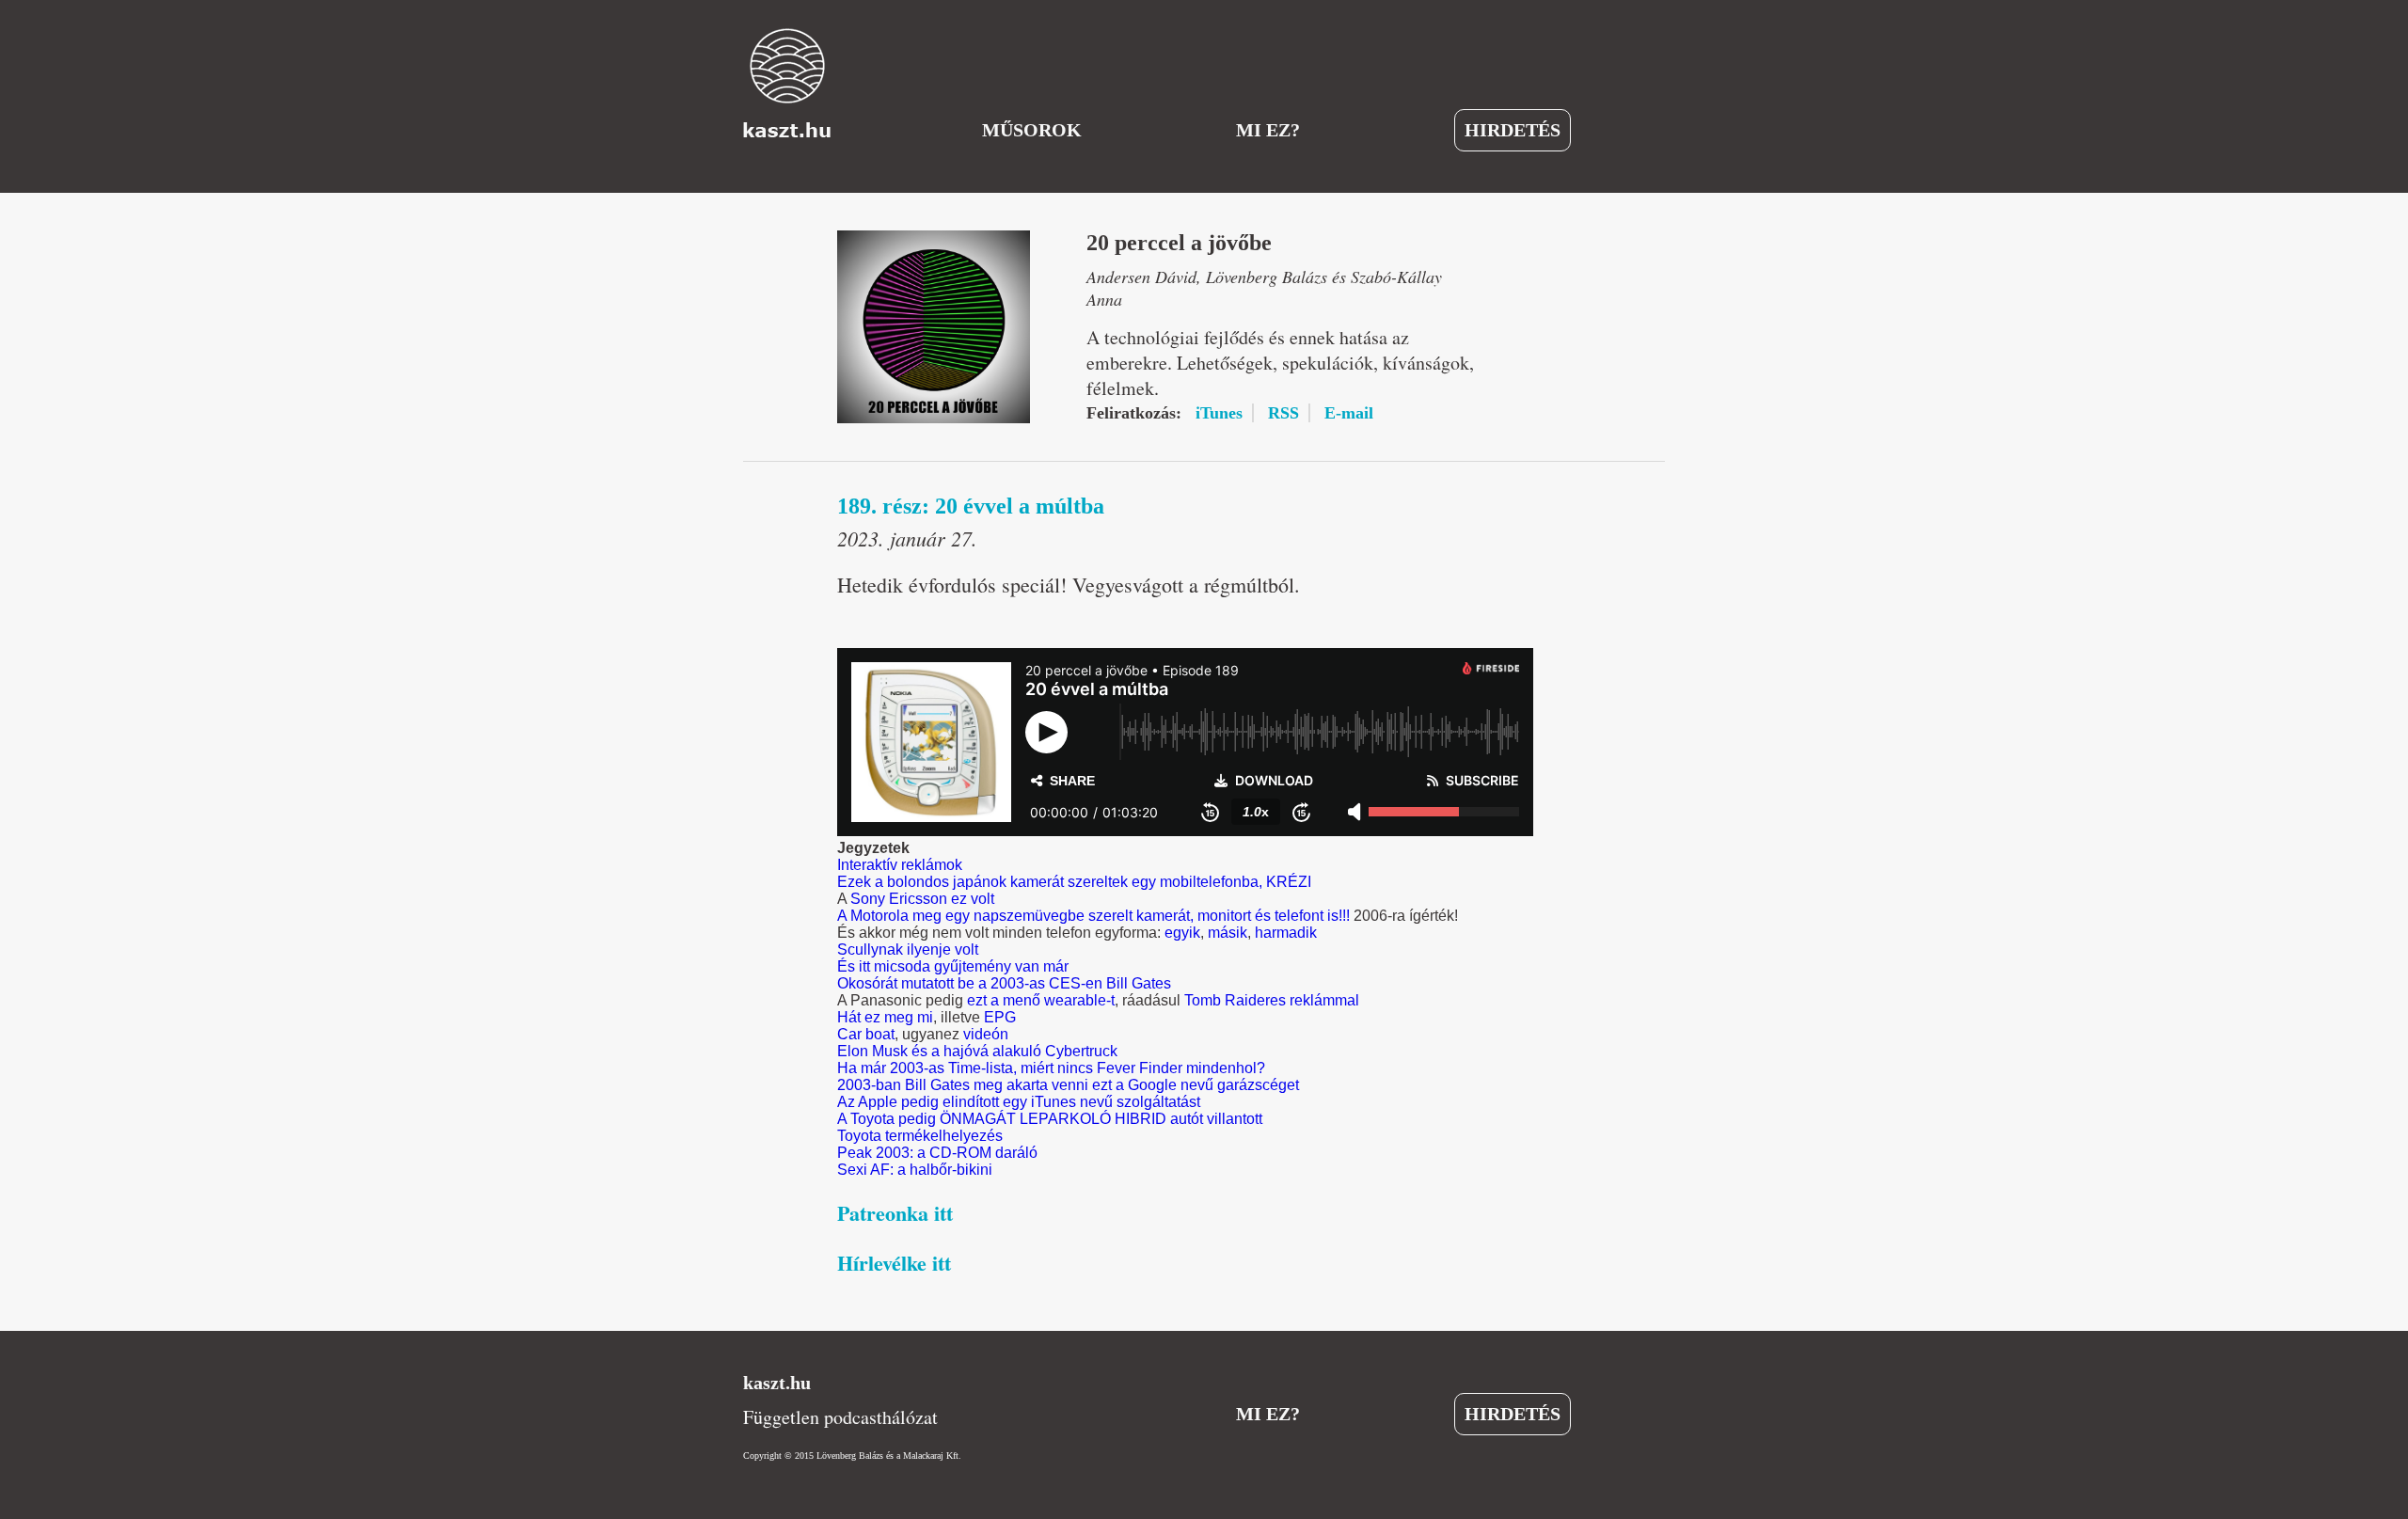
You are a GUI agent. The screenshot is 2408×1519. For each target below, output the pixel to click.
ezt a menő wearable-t (1041, 1000)
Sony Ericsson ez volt (922, 899)
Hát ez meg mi (885, 1017)
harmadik (1286, 933)
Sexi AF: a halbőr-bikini (915, 1170)
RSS (1283, 413)
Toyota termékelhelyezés (920, 1136)
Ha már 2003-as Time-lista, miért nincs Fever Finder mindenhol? (1051, 1068)
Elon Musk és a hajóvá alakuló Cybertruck (977, 1051)
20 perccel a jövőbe (1179, 243)
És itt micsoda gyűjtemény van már (953, 966)
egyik (1182, 933)
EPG (1000, 1017)
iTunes (1219, 413)
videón (986, 1034)
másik (1228, 933)
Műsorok (1032, 130)
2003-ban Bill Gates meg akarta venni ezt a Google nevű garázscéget (1068, 1085)
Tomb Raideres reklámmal (1272, 1000)
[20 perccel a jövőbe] (934, 327)
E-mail (1349, 413)
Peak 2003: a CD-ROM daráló (937, 1153)
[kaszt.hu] (787, 83)
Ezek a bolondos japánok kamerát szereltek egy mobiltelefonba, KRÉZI (1074, 882)
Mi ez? (1268, 130)
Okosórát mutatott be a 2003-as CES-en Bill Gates (1004, 983)
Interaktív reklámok (900, 865)
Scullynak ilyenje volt (908, 949)
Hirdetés (1513, 130)
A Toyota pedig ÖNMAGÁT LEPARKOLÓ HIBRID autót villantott (1050, 1119)
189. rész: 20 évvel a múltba (971, 506)
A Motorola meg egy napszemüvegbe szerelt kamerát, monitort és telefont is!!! (1093, 916)
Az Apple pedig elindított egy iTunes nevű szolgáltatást (1019, 1102)
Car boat (866, 1034)
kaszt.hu (777, 1383)
